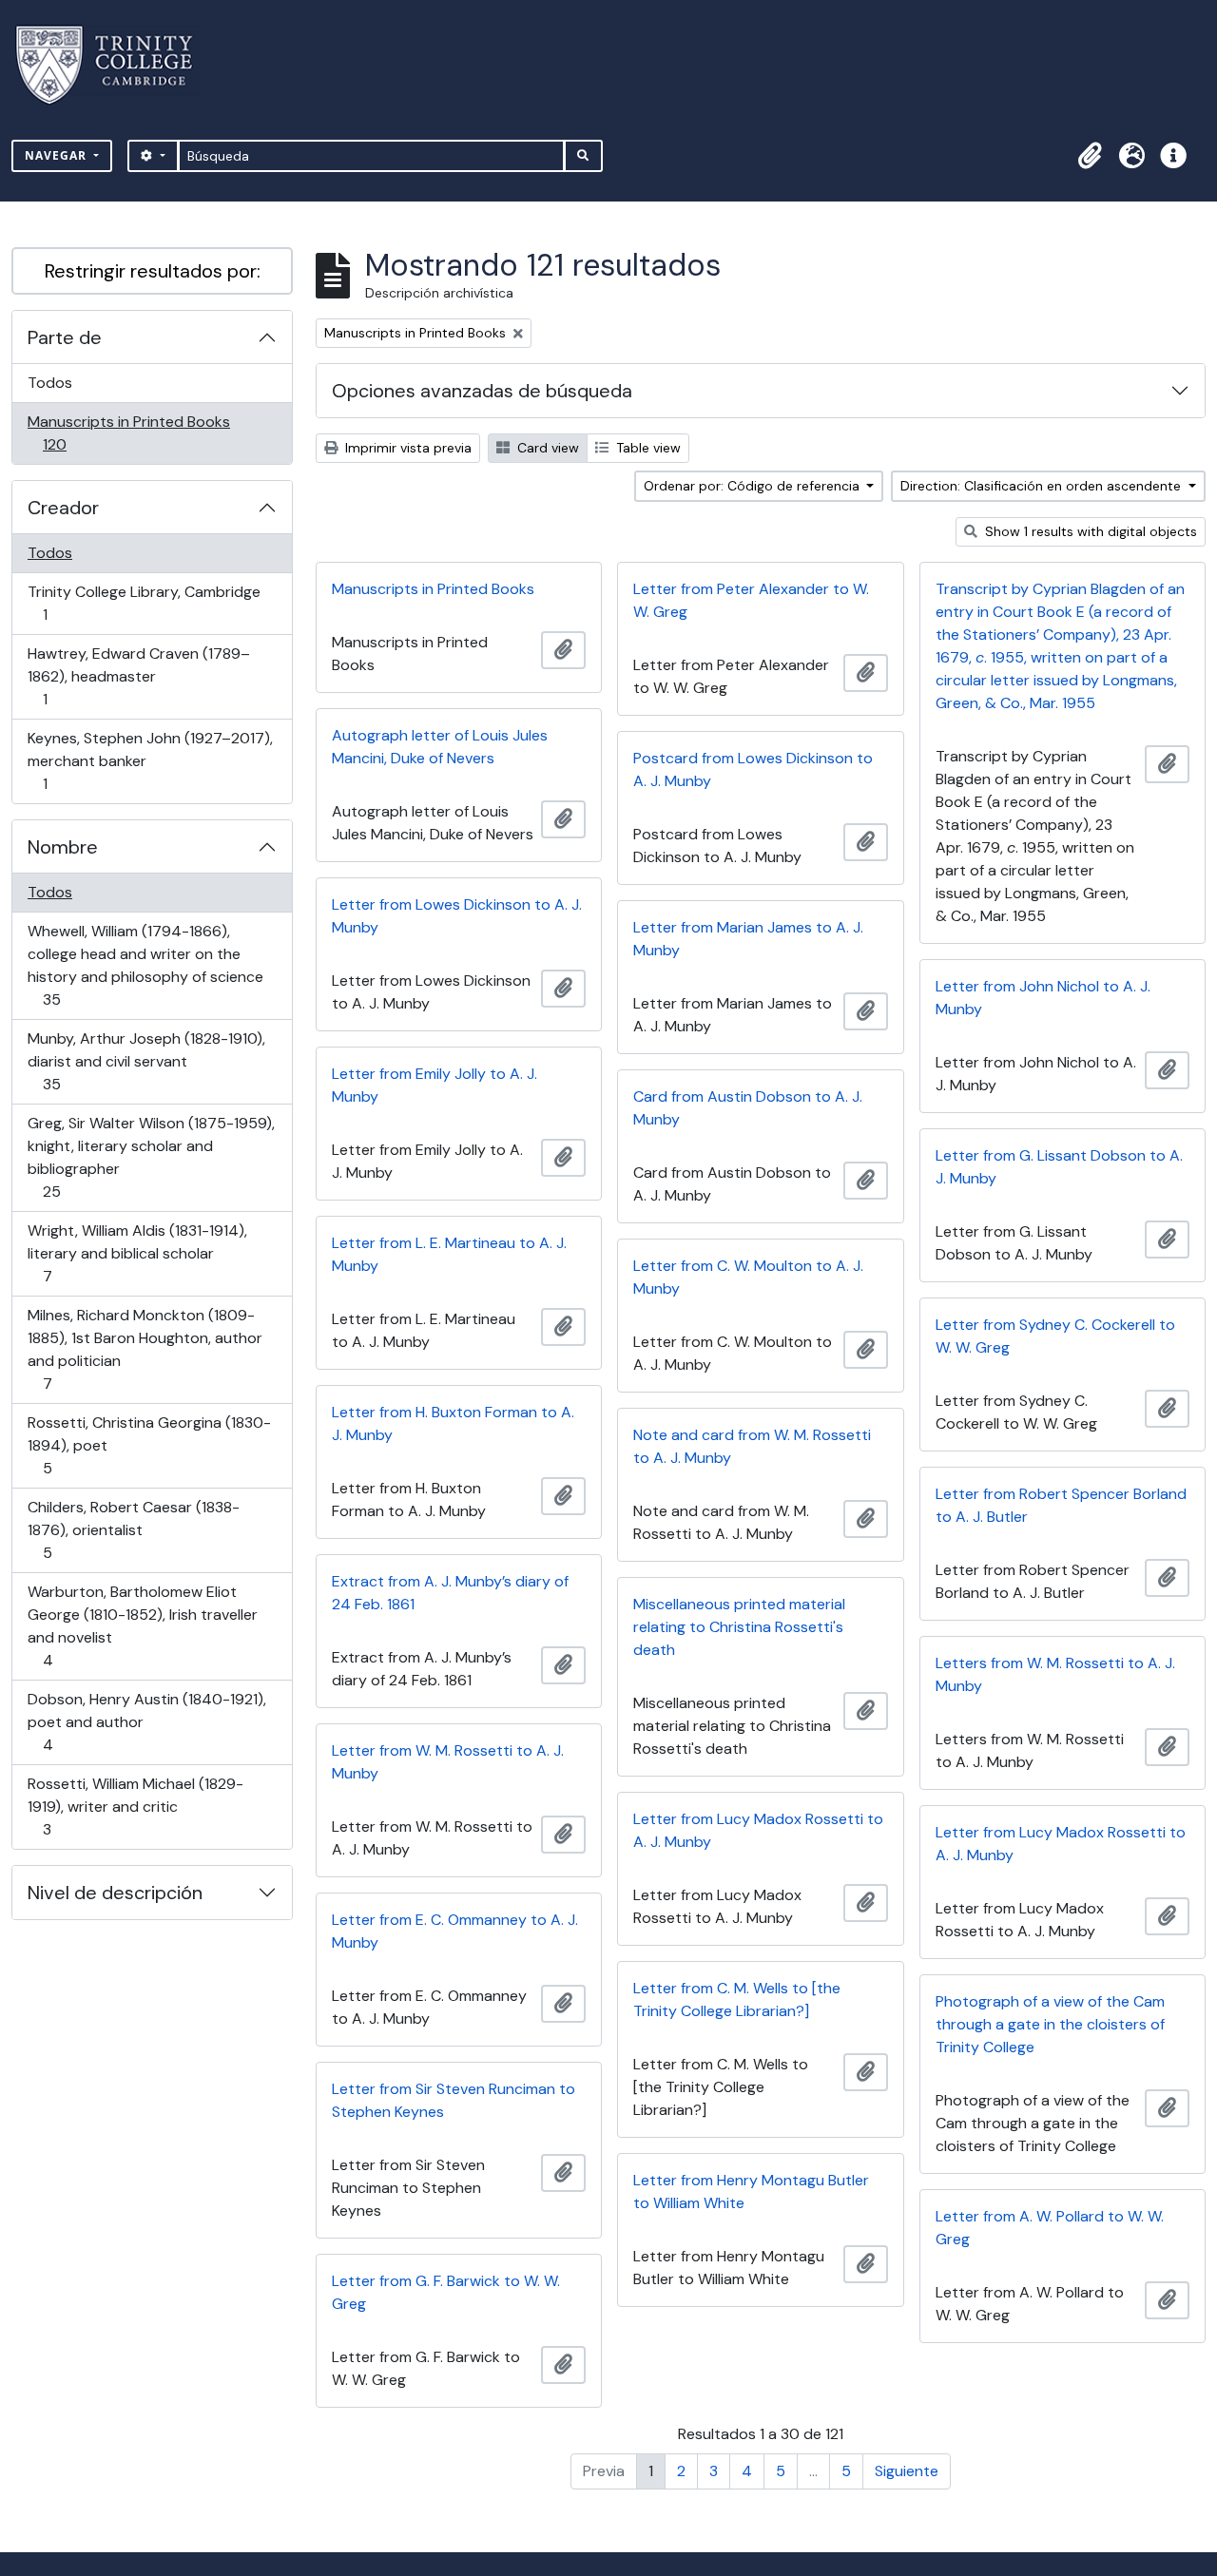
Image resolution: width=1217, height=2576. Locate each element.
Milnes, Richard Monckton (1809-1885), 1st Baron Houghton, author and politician (145, 1349)
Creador (63, 508)
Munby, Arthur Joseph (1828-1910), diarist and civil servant (146, 1061)
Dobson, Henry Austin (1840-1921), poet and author (146, 1721)
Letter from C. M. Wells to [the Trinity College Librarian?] (737, 1999)
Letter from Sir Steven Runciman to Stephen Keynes (454, 2100)
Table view (647, 448)
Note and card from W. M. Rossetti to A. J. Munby (752, 1446)
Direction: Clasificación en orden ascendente (1043, 486)
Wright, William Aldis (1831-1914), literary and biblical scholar (137, 1253)
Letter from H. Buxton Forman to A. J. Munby (453, 1423)
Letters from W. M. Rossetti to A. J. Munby (1055, 1674)
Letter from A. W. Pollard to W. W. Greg (1050, 2228)
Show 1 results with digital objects (1089, 531)
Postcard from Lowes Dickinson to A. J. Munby (753, 769)
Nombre (63, 847)
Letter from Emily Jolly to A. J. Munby (435, 1085)
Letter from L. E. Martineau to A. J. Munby (449, 1254)
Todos (50, 383)
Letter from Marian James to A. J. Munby (748, 939)
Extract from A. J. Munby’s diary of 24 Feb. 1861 (450, 1593)
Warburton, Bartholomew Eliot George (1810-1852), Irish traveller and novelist (142, 1625)
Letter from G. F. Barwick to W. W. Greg (446, 2292)
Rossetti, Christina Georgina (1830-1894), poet (149, 1445)
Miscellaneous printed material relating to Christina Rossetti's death (739, 1627)
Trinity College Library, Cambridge (144, 603)
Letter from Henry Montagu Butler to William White (751, 2192)
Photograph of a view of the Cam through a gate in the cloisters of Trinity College (1050, 2024)
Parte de (65, 337)
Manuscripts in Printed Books (128, 433)
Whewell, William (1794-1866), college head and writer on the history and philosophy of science (145, 965)
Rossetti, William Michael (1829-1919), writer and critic (135, 1806)
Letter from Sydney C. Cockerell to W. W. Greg (1055, 1336)
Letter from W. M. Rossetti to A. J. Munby (448, 1762)
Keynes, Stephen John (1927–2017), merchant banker (150, 760)
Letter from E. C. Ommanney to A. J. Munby (455, 1931)
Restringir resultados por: (153, 271)
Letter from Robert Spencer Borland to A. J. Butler (1061, 1505)
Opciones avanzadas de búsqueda (482, 391)
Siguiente (907, 2471)
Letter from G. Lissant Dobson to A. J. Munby (1059, 1167)
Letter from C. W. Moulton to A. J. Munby (748, 1277)
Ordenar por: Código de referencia (753, 486)
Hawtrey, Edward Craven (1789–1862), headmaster (138, 676)
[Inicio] (116, 65)
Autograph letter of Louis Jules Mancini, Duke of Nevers (440, 747)
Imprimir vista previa (406, 448)
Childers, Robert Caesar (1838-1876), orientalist (133, 1529)
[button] (1090, 156)
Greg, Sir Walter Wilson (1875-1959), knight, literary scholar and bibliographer (151, 1157)
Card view (546, 448)
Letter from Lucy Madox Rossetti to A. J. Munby (758, 1830)
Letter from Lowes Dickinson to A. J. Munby (457, 916)
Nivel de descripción (115, 1893)
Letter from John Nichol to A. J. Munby (1043, 998)
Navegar (58, 155)
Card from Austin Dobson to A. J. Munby (748, 1108)
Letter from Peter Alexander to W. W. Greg (751, 600)
